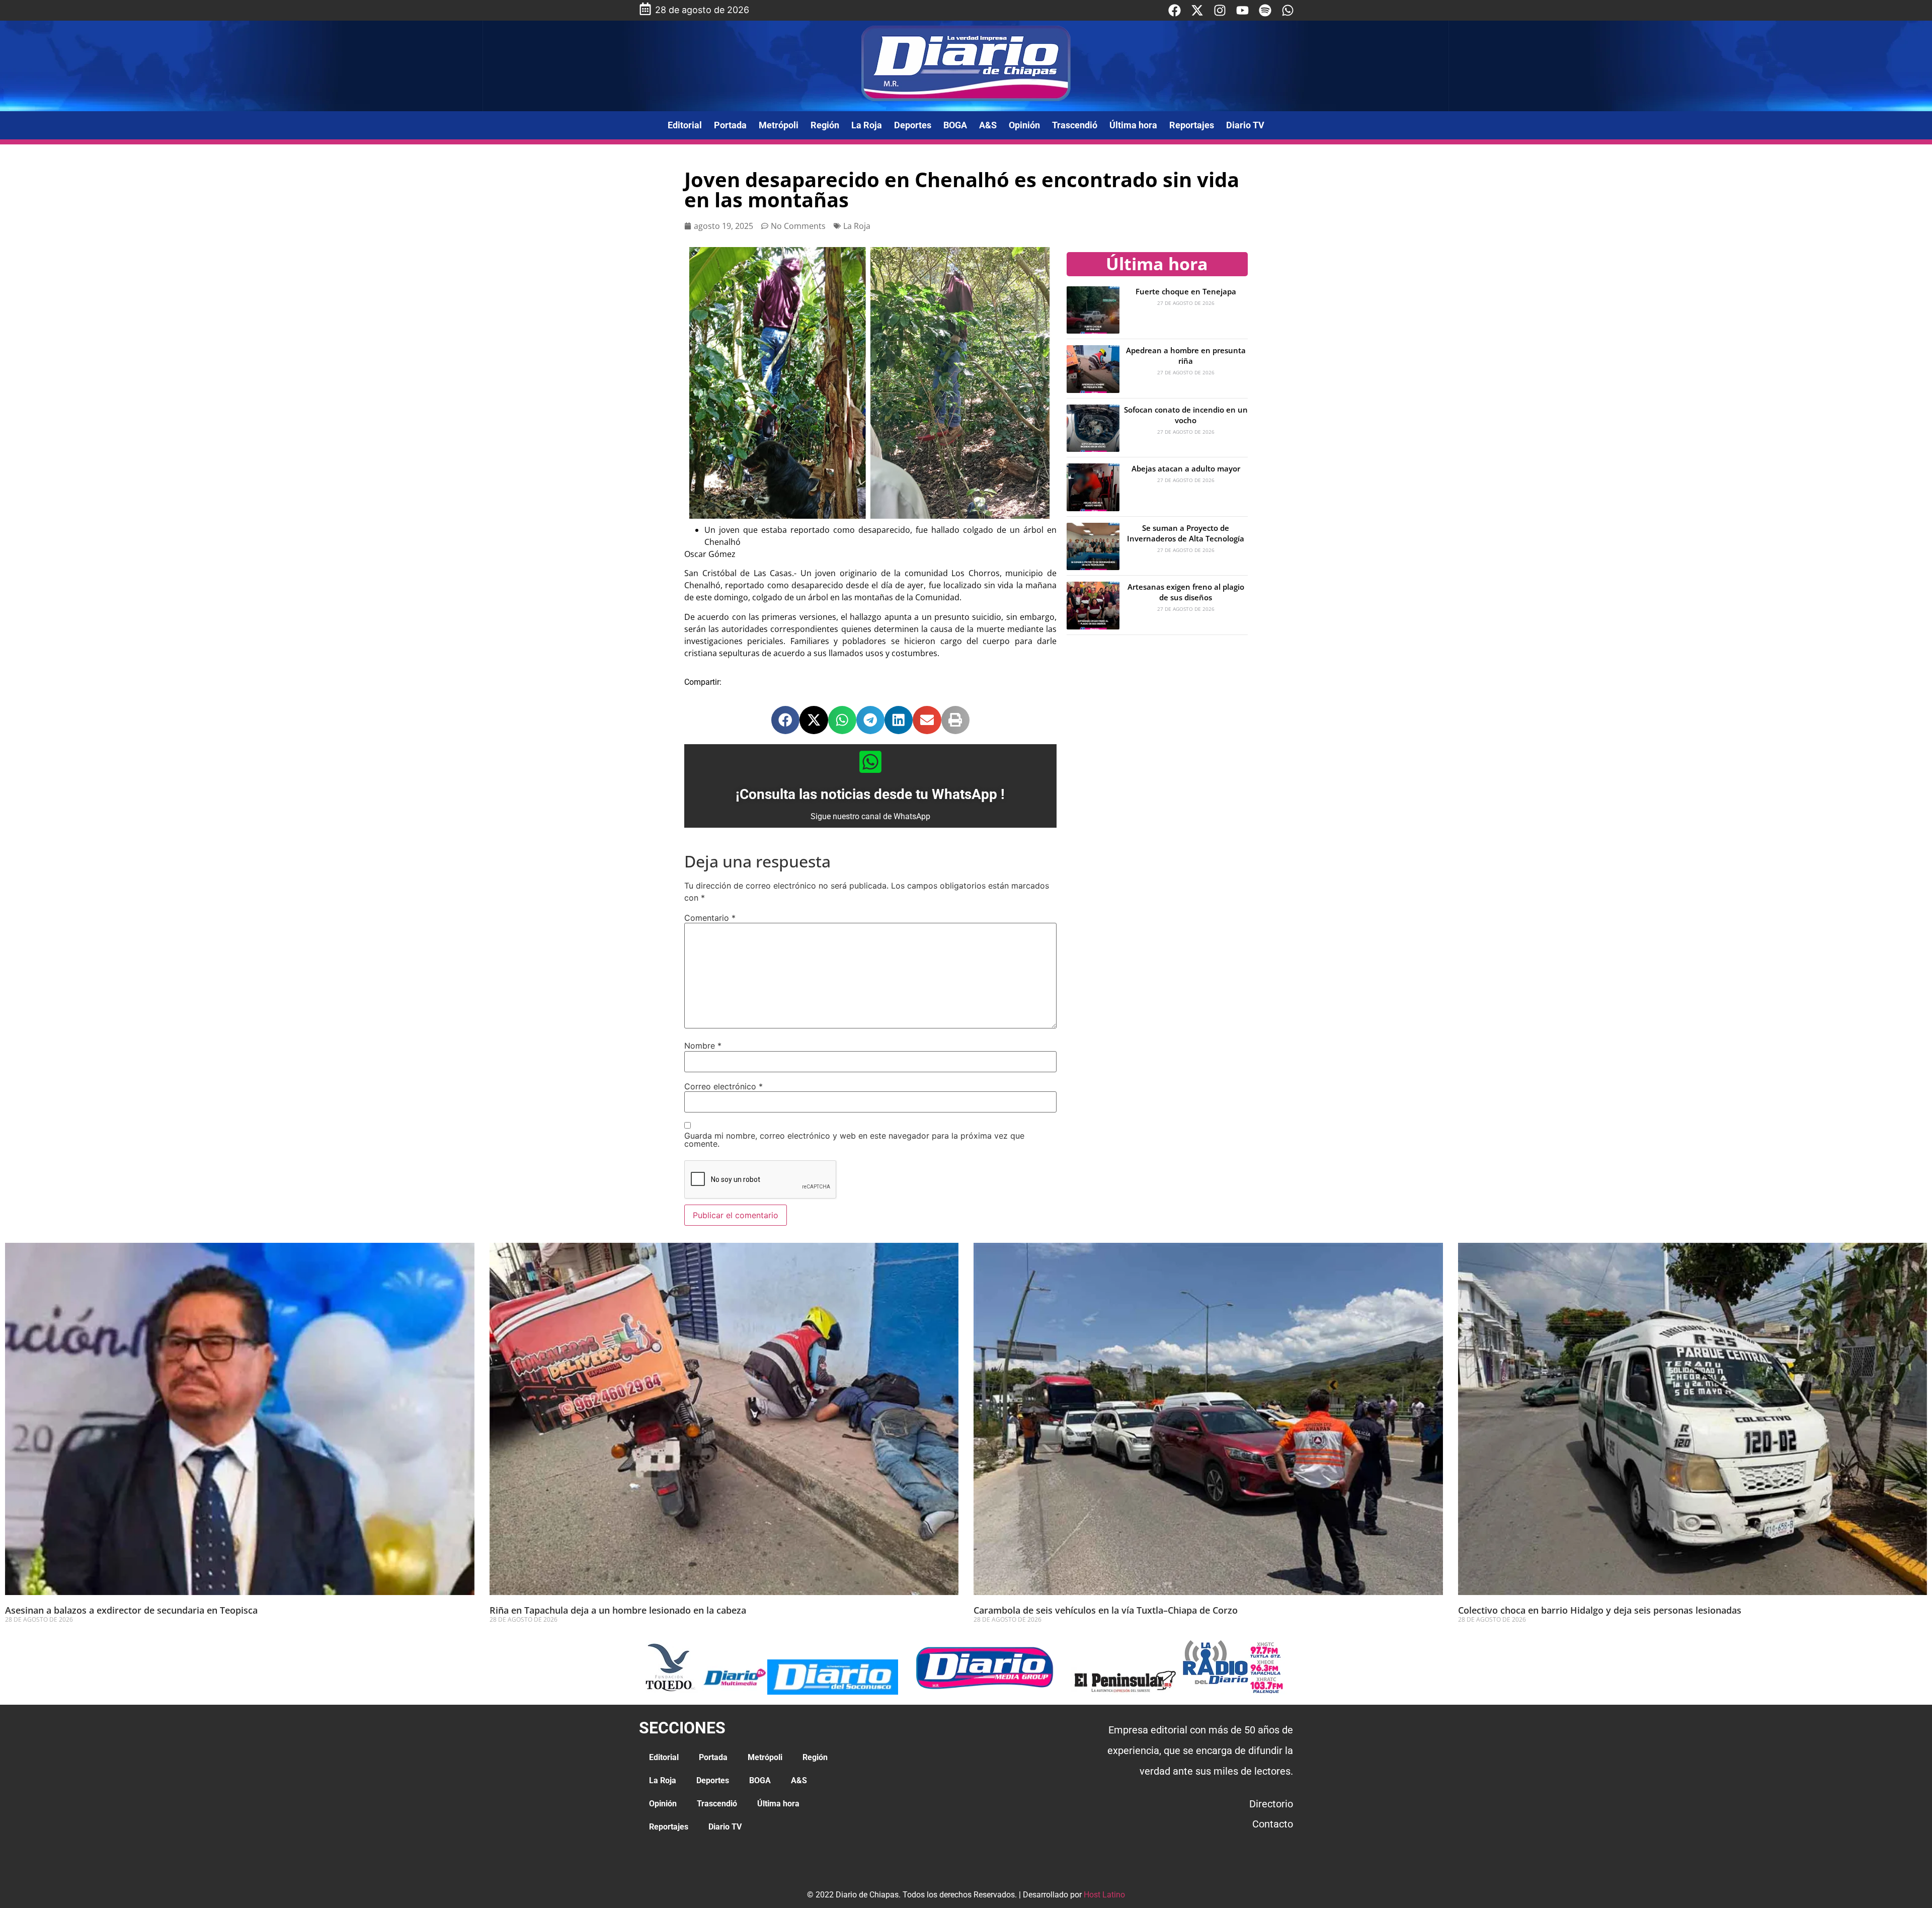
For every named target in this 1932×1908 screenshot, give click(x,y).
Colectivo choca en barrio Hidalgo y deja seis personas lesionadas (1600, 1610)
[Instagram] (1220, 10)
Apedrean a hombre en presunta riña (1186, 355)
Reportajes (1192, 125)
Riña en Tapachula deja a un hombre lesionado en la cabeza (618, 1610)
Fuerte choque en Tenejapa (1186, 291)
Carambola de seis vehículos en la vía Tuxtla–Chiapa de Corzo (1106, 1610)
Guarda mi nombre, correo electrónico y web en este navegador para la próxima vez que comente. (854, 1140)
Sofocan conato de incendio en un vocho (1186, 415)
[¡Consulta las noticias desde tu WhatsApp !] (870, 762)
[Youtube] (1242, 10)
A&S (988, 125)
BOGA (955, 125)
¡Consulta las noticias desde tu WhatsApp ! (870, 794)
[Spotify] (1265, 10)
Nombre (703, 1046)
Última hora (1133, 125)
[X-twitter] (1197, 10)
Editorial (685, 125)
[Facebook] (1175, 10)
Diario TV (1245, 125)
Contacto (1273, 1824)
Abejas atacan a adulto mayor (1186, 468)
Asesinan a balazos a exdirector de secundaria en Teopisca (131, 1610)
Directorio (1271, 1804)
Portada (730, 125)
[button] (785, 720)
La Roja (867, 125)
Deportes (913, 125)
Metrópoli (779, 125)
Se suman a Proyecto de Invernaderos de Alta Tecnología (1186, 533)
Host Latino (1104, 1895)
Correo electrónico (723, 1086)
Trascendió (1075, 125)
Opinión (1024, 125)
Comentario (710, 918)
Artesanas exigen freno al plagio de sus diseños (1186, 592)
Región (825, 125)
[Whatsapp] (1288, 10)
